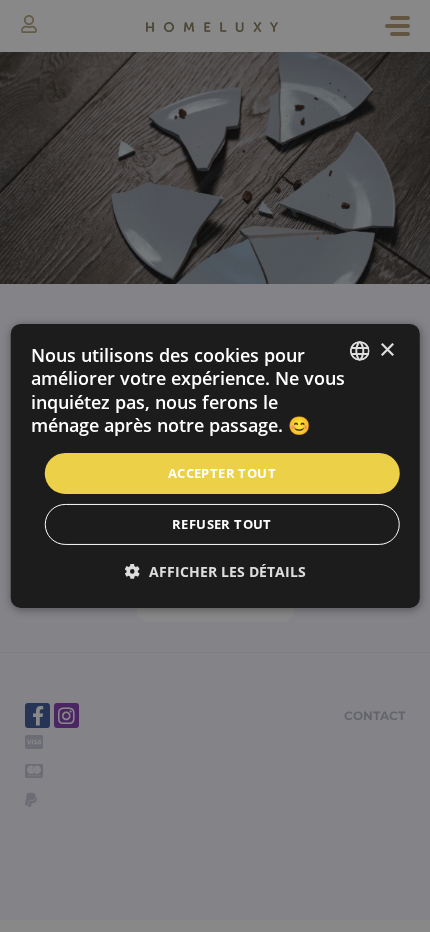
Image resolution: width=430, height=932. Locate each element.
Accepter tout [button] (222, 472)
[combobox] (359, 351)
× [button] (386, 349)
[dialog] (215, 466)
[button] (215, 571)
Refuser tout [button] (222, 524)
